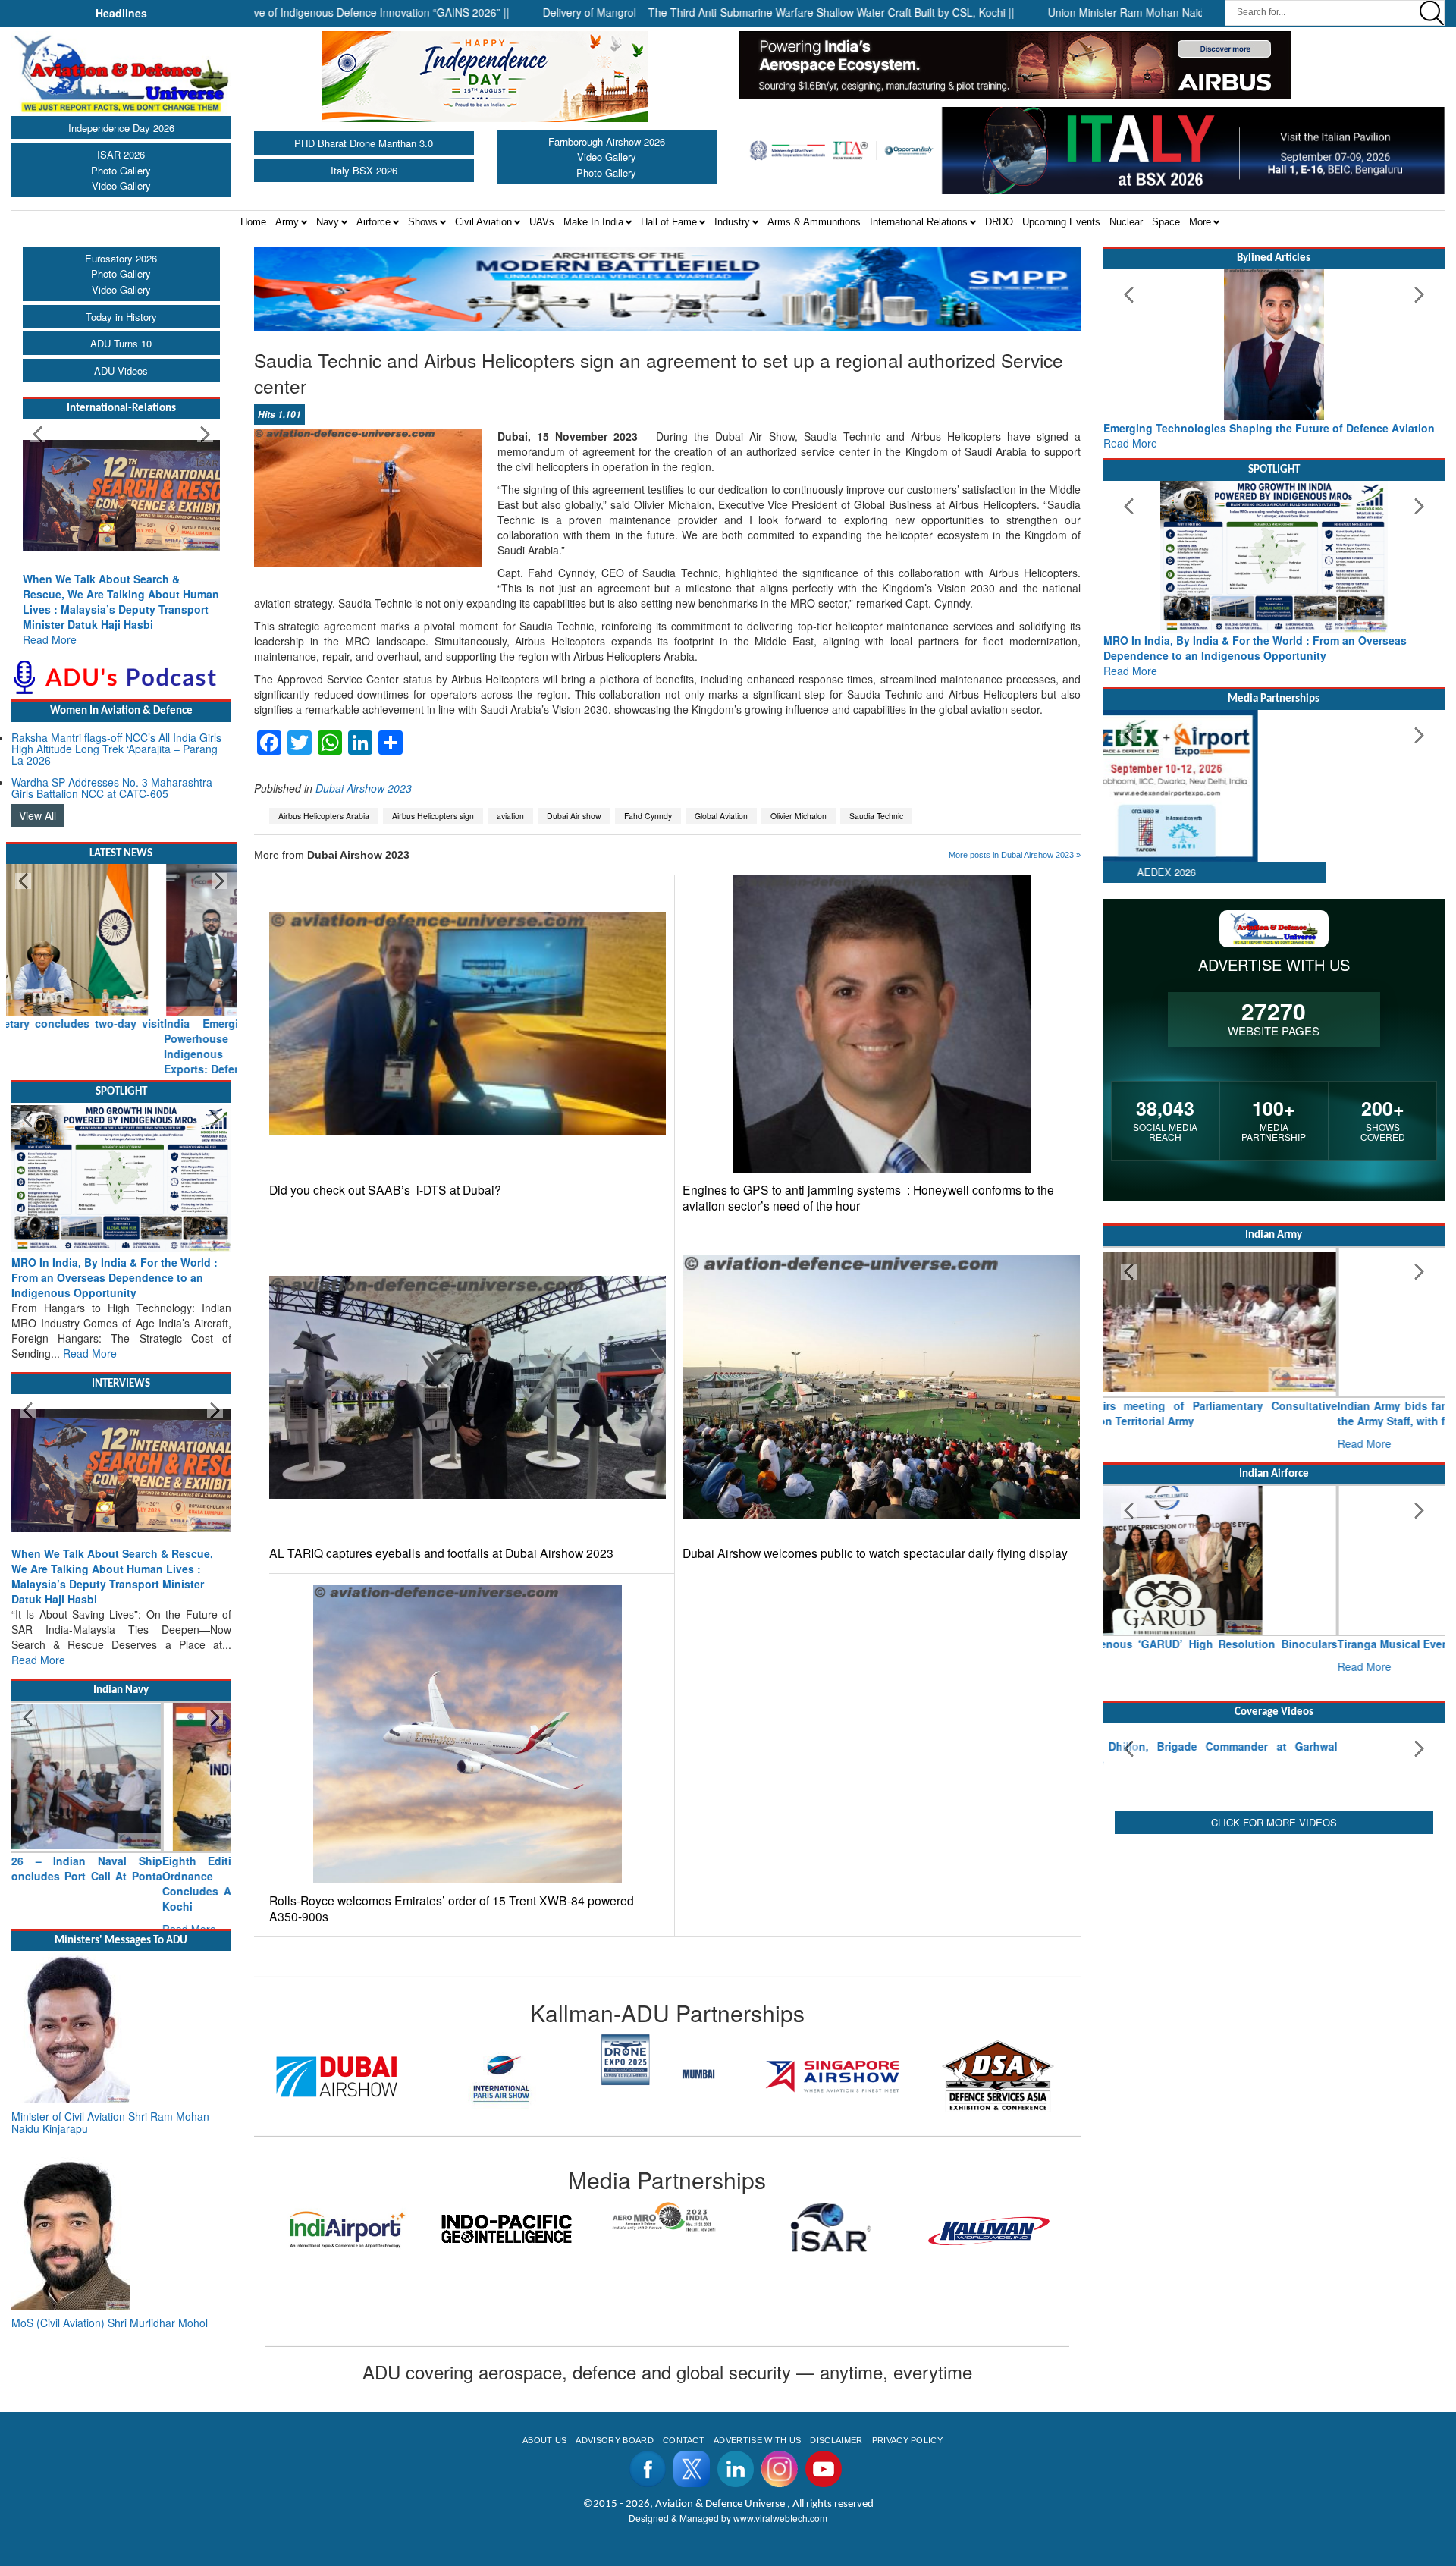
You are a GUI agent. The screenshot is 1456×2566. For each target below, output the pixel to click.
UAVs (542, 222)
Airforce (373, 222)
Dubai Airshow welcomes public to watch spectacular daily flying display (875, 1553)
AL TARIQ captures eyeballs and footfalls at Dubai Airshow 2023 (441, 1553)
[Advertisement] (1274, 2055)
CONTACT (684, 2440)
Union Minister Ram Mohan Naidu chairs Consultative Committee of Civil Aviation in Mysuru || (1172, 12)
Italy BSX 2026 (364, 170)
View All (38, 815)
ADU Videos (121, 371)
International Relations (919, 222)
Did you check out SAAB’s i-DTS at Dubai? (385, 1190)
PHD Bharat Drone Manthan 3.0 (364, 143)
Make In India (593, 222)
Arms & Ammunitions (814, 222)
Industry (732, 222)
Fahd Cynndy (648, 816)
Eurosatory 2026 (121, 258)
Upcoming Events (1061, 222)
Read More (50, 639)
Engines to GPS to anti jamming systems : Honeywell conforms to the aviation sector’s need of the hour (868, 1198)
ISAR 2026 (121, 154)
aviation (510, 816)
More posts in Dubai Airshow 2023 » (1015, 855)
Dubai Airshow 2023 (364, 788)
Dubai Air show (574, 816)
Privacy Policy (907, 2440)
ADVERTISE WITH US (757, 2440)
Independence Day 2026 (121, 128)
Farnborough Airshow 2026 (607, 141)
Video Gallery (121, 185)
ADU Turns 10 (121, 343)
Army (287, 222)
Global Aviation (721, 816)
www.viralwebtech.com (780, 2518)
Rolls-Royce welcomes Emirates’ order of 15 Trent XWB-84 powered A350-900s (452, 1908)
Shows (423, 222)
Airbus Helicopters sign (433, 816)
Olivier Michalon (799, 816)
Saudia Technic (876, 816)
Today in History (121, 317)
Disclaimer (836, 2440)
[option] (263, 2076)
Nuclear (1126, 222)
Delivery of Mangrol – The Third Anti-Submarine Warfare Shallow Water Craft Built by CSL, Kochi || (679, 12)
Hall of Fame (669, 222)
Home (253, 222)
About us (545, 2440)
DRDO (999, 222)
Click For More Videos (1274, 1933)
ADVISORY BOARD (614, 2440)
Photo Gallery (121, 170)
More (1200, 222)
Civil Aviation (483, 222)
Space (1166, 222)
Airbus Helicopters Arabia (324, 816)
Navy (328, 222)
